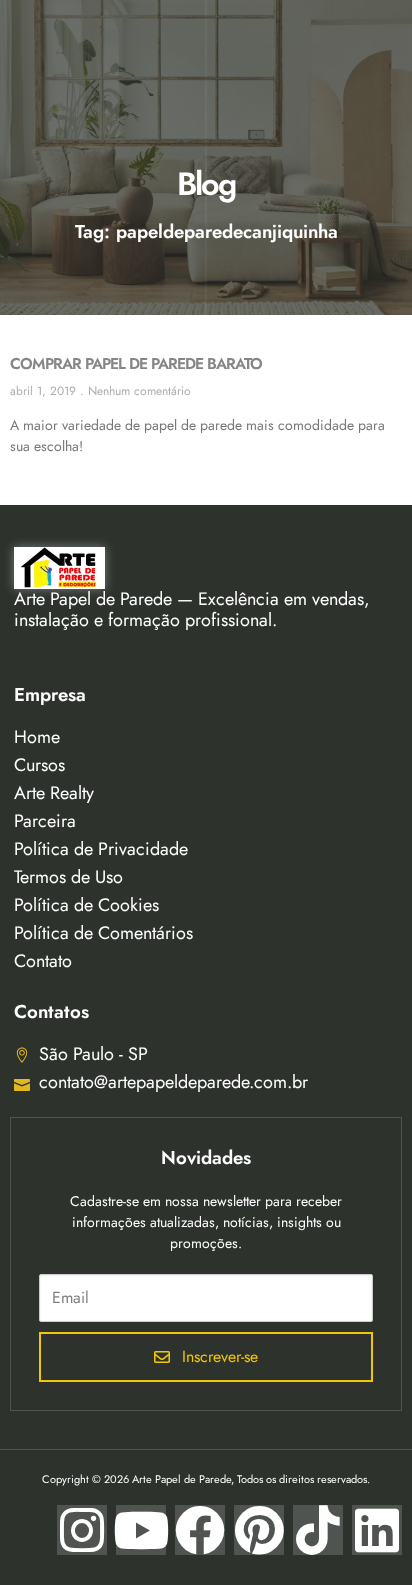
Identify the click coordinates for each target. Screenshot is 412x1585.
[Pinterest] (259, 1530)
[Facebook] (200, 1530)
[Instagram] (82, 1530)
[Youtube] (141, 1530)
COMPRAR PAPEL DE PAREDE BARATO (136, 363)
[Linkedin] (377, 1530)
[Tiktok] (318, 1530)
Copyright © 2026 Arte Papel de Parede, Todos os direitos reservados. (206, 1479)
